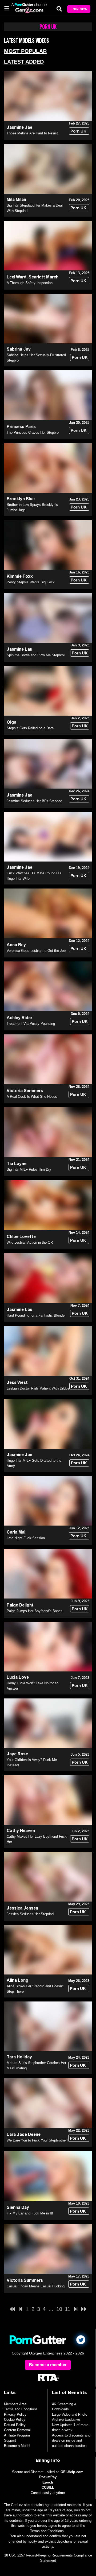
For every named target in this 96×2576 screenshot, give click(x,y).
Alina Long (17, 1980)
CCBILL (48, 2487)
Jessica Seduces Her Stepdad (30, 1914)
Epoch (48, 2482)
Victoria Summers (25, 1091)
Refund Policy (15, 2425)
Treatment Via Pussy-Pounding (31, 1024)
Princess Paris (21, 427)
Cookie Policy (15, 2420)
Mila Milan (16, 199)
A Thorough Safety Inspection (30, 283)
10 (59, 2309)
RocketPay (48, 2477)
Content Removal (17, 2430)
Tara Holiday (19, 2057)
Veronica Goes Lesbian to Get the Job (36, 951)
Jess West (17, 1382)
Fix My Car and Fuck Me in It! (30, 2213)
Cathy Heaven (21, 1831)
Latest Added (24, 62)
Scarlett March (43, 277)
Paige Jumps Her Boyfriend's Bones (35, 1611)
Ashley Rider (19, 1018)
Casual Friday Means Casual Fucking (36, 2286)
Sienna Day (18, 2207)
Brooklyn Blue (21, 499)
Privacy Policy (15, 2414)
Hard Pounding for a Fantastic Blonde (36, 1315)
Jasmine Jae (19, 127)
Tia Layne (17, 1164)
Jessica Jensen (22, 1908)
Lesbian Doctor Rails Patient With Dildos (38, 1388)
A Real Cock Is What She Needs (32, 1097)
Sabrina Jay (19, 349)
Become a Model (17, 2446)
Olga (11, 722)
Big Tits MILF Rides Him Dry (29, 1169)
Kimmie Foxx (20, 576)
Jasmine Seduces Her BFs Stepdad (34, 801)
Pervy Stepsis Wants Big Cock (31, 582)
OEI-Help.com (72, 2472)
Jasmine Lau (19, 649)
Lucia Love (18, 1677)
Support (10, 2440)
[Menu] (7, 8)
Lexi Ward (17, 277)
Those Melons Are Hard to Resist (32, 133)
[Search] (59, 9)
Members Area (15, 2404)
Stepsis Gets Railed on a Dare (30, 728)
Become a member (48, 2365)
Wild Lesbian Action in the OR (30, 1242)
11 (68, 2309)
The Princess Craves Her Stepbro (33, 432)
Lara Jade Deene (24, 2134)
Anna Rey (16, 945)
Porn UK (78, 131)
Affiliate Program (17, 2435)
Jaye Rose (17, 1754)
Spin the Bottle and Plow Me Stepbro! (36, 655)
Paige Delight (20, 1605)
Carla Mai (16, 1532)
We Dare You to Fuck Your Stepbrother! (37, 2140)
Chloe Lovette (21, 1237)
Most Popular (25, 51)
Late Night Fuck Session (26, 1538)
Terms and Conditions (21, 2409)
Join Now (79, 9)
